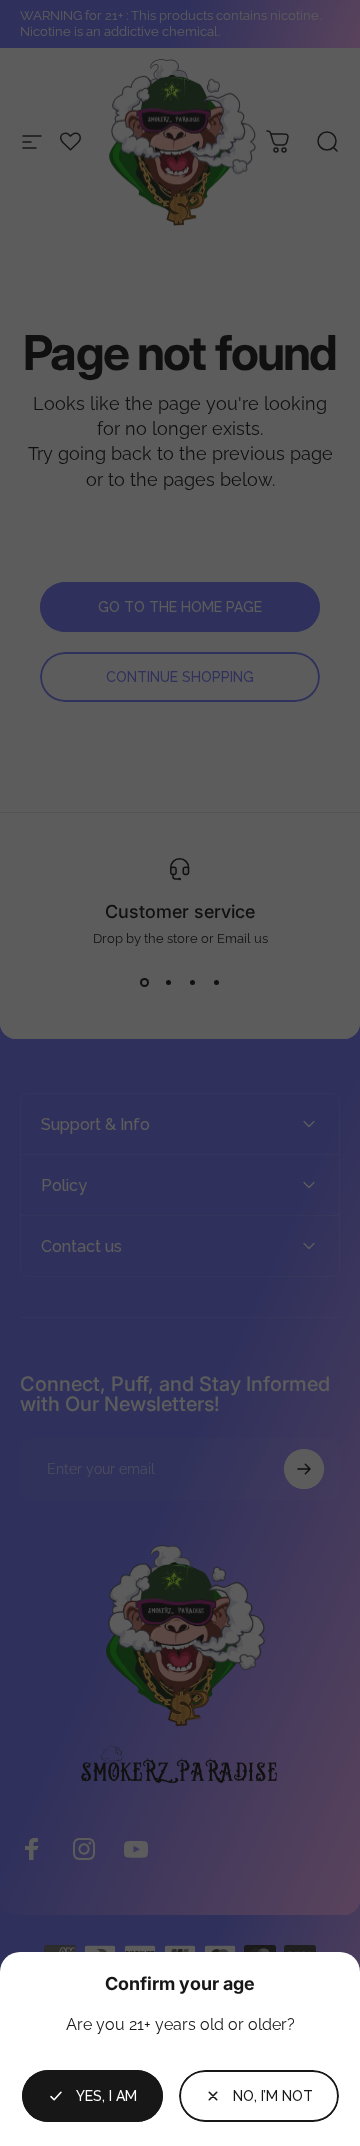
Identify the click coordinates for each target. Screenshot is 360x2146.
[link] (259, 2096)
